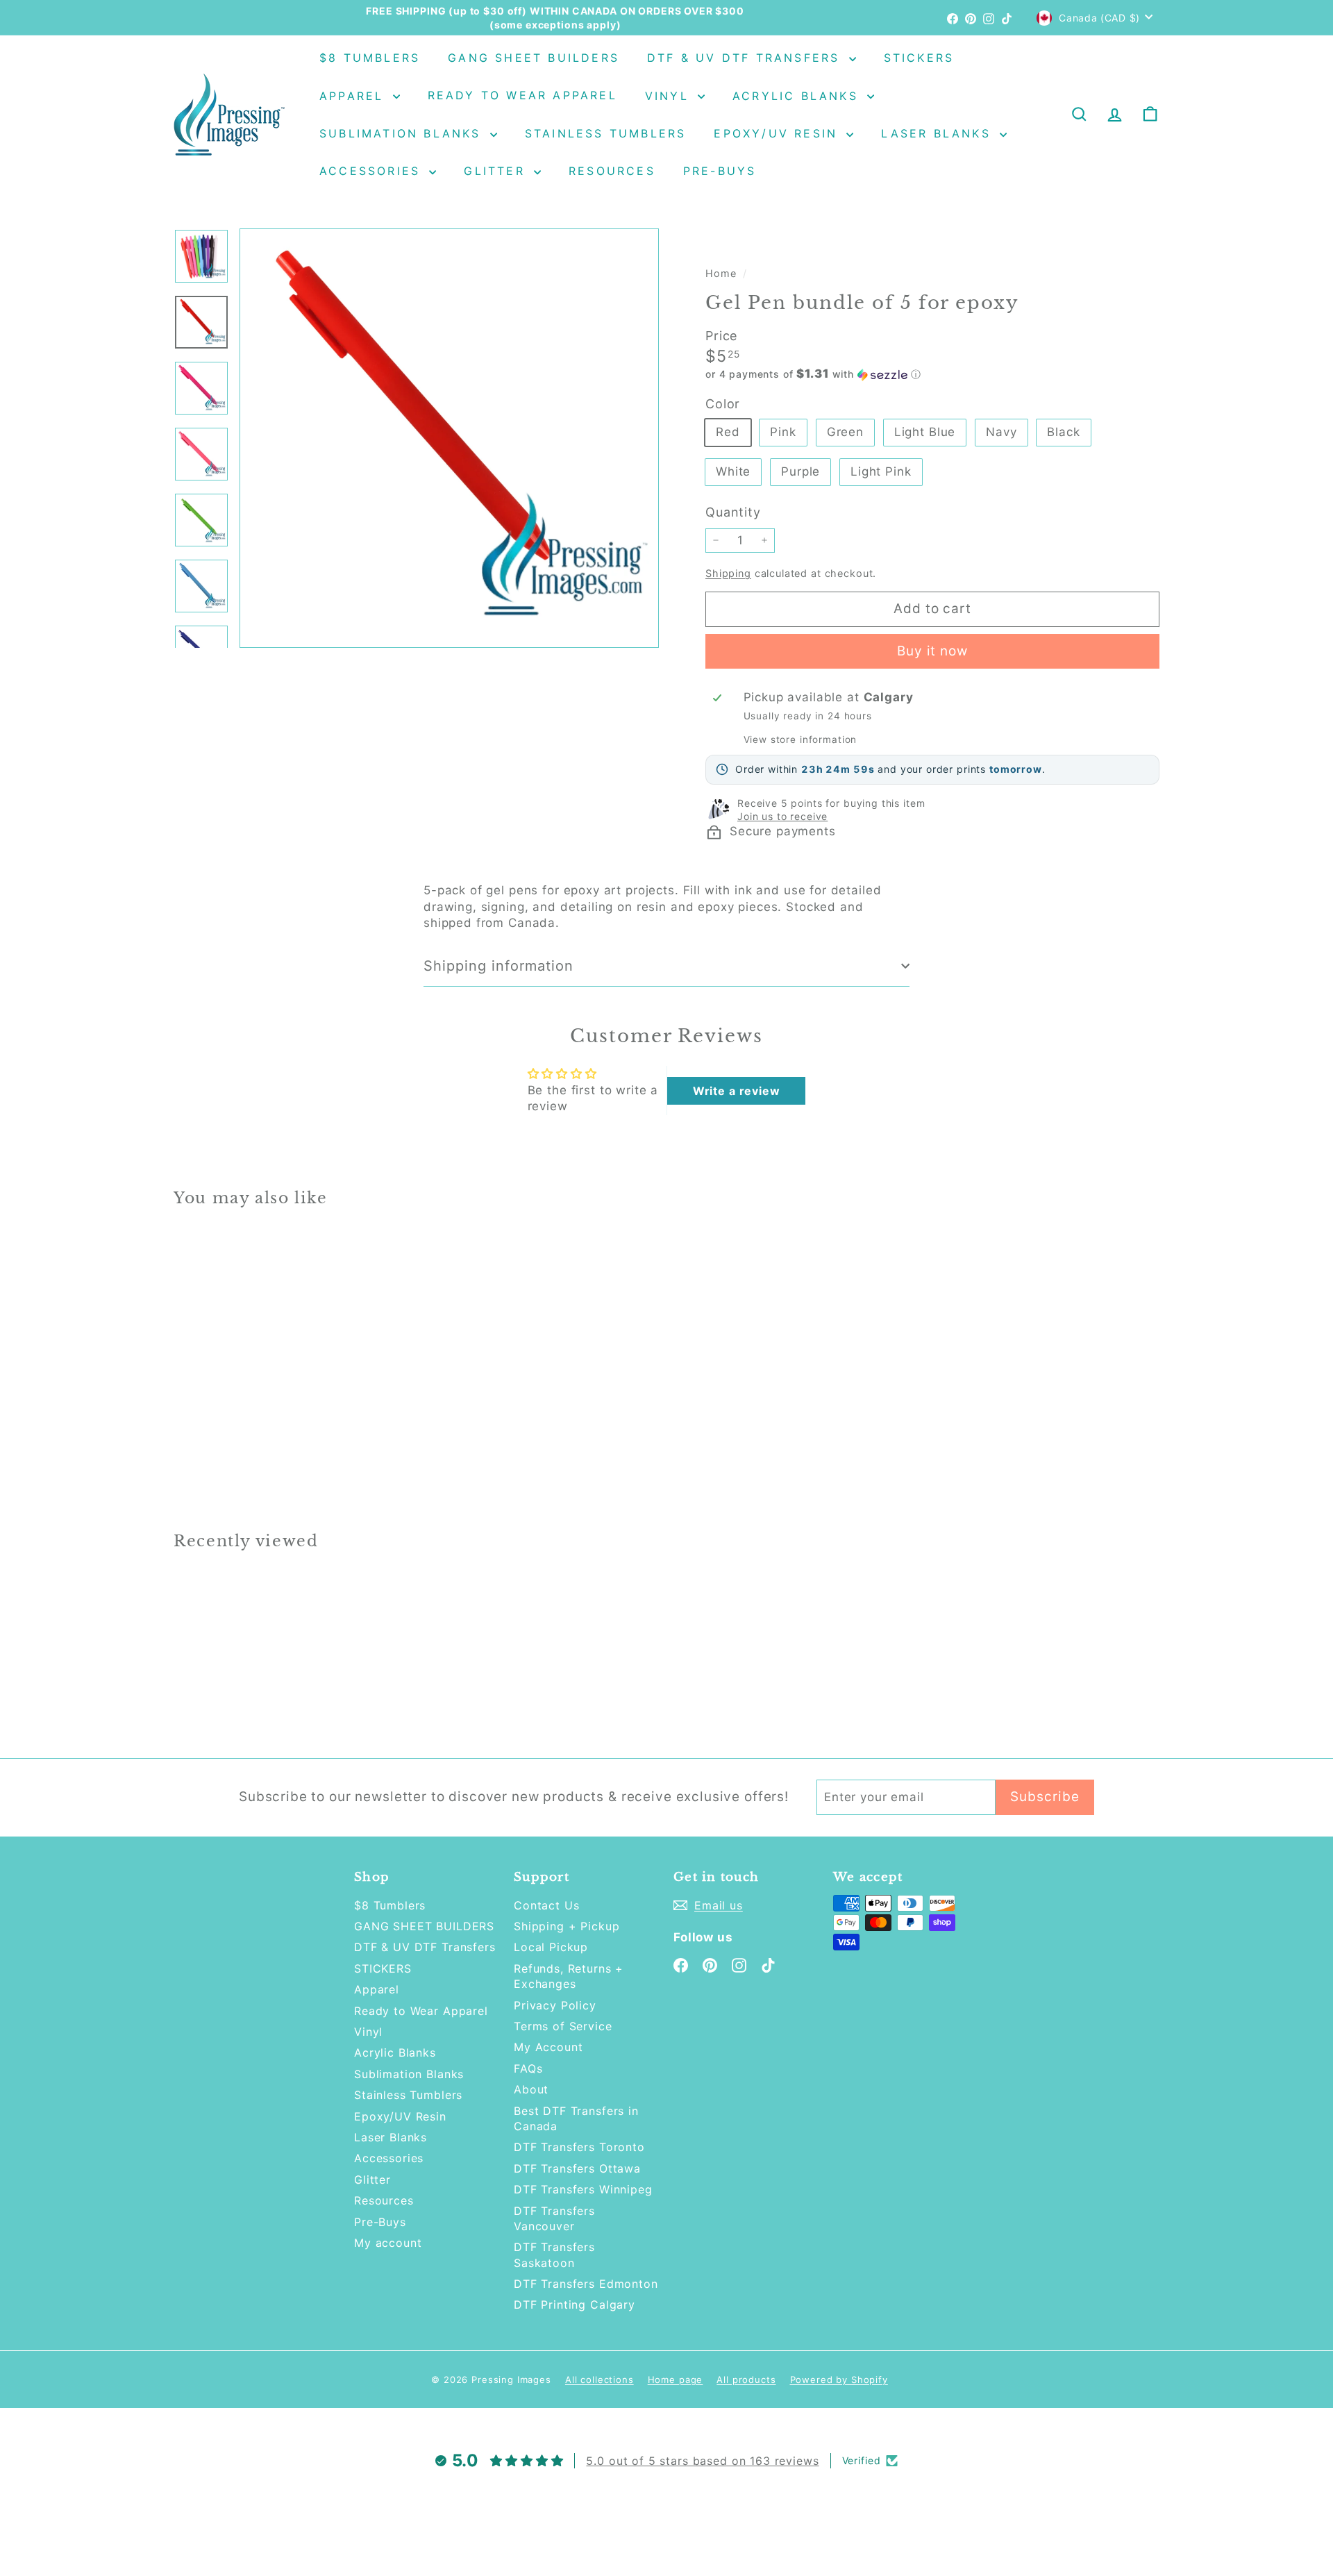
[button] (932, 374)
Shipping (728, 573)
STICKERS (919, 58)
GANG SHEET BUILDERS (534, 58)
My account (388, 2243)
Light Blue (925, 432)
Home (722, 273)
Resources (612, 171)
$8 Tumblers (370, 58)
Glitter (497, 171)
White (733, 471)
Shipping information (498, 966)
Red (728, 432)
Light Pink (881, 471)
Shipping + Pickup (567, 1926)
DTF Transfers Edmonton (586, 2284)
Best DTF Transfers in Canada (576, 2118)
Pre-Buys (720, 171)
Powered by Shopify (839, 2380)
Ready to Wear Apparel (522, 96)
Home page (676, 2380)
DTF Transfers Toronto (579, 2147)
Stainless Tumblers (606, 133)
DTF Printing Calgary (575, 2305)
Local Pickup (551, 1947)
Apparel (354, 96)
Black (1063, 432)
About (531, 2089)
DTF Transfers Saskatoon (554, 2255)
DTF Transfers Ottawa (577, 2168)
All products (746, 2380)
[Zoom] (449, 438)
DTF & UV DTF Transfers (746, 58)
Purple (800, 471)
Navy (1001, 432)
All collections (600, 2380)
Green (845, 432)
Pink (783, 432)
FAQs (528, 2068)
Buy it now (933, 651)
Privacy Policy (555, 2005)
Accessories (372, 171)
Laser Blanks (939, 133)
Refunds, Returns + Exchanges (569, 1976)
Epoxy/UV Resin (778, 133)
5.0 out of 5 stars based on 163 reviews (702, 2461)
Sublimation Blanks (403, 133)
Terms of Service (563, 2026)
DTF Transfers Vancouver (554, 2218)
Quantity (733, 512)
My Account (548, 2047)
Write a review (737, 1091)
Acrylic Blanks (798, 96)
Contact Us (547, 1905)
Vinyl (670, 96)
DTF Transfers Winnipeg (583, 2189)
